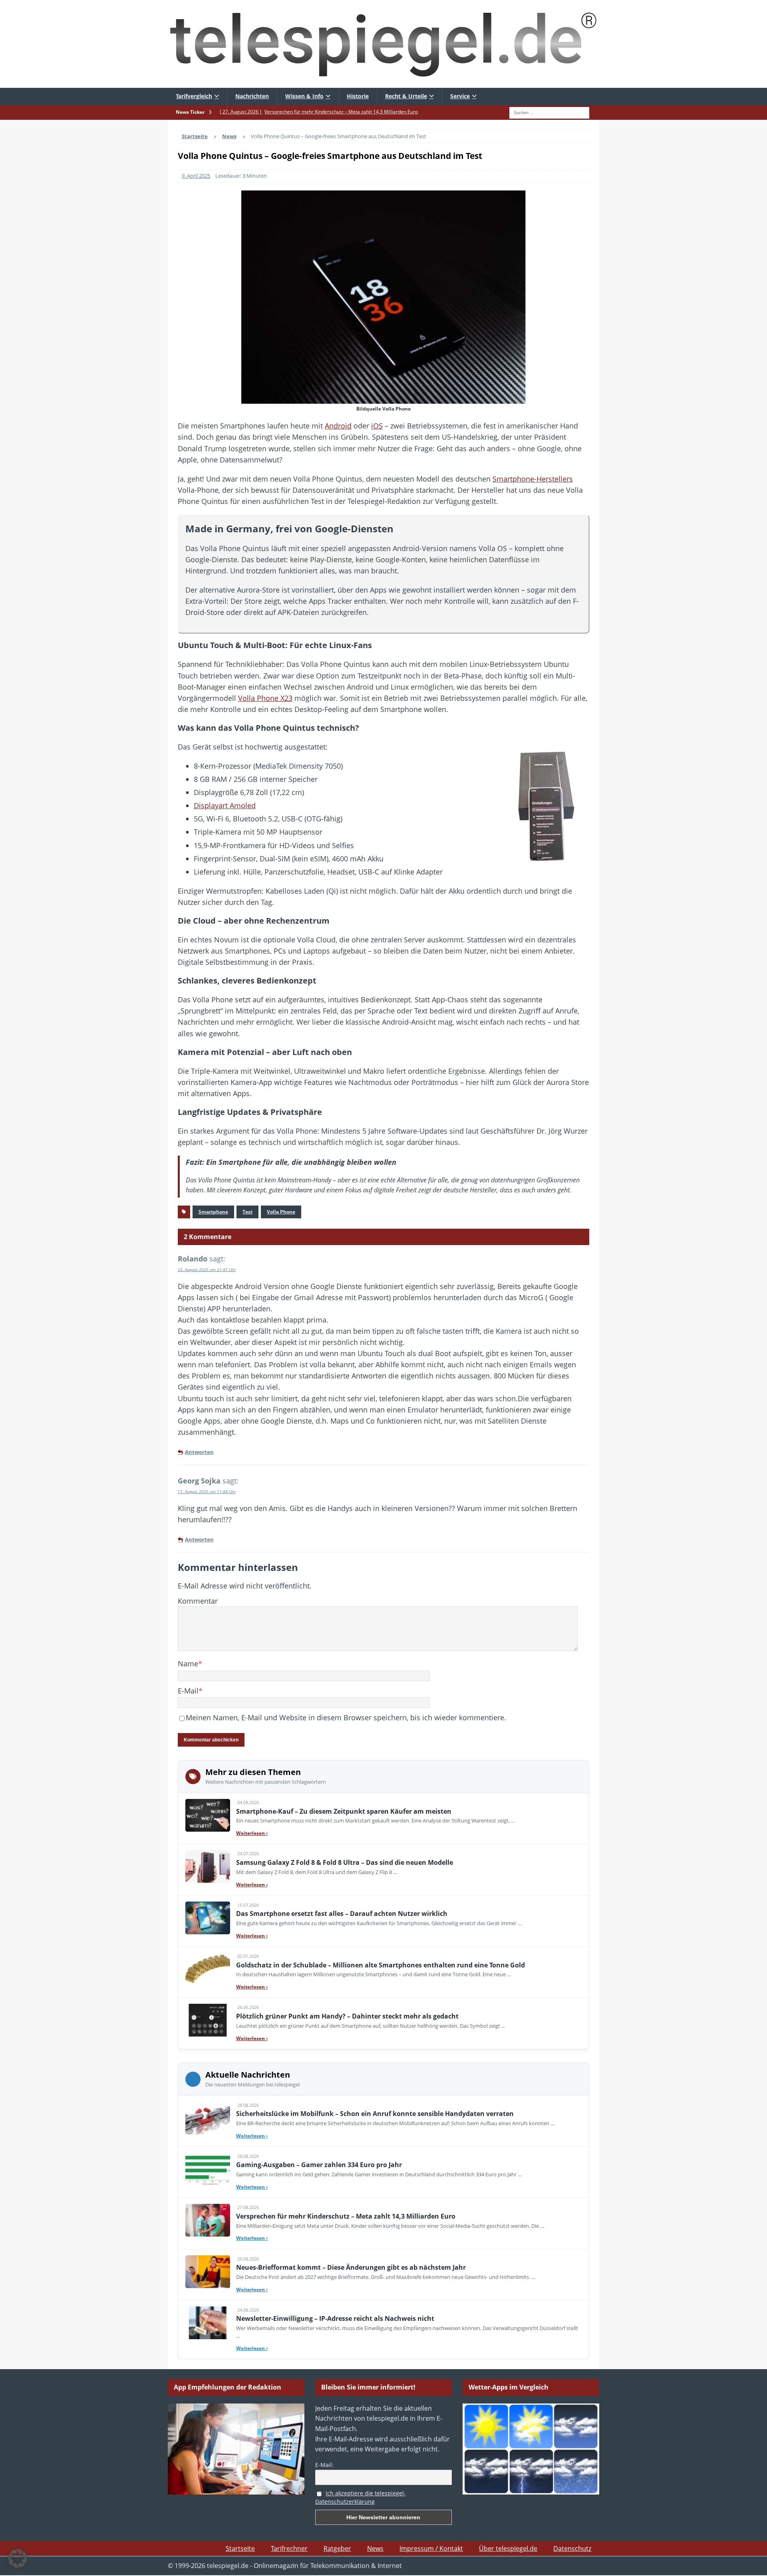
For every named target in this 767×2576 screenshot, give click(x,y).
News (375, 2548)
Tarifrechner (289, 2548)
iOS (377, 426)
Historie (358, 96)
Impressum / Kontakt (431, 2548)
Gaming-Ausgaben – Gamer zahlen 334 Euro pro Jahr (319, 2165)
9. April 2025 (196, 176)
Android (338, 426)
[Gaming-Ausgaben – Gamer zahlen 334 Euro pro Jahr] (208, 2169)
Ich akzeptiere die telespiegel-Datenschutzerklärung (361, 2497)
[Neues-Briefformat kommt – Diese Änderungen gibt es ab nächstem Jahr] (208, 2272)
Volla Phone (281, 1212)
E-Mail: (324, 2465)
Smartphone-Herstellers (533, 479)
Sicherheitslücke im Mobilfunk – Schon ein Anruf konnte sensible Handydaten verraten (375, 2114)
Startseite (240, 2548)
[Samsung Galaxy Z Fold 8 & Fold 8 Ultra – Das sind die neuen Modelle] (208, 1866)
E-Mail (188, 1691)
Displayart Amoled (225, 805)
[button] (18, 2558)
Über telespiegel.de (508, 2548)
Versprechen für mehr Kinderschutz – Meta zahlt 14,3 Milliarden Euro (346, 2216)
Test (247, 1212)
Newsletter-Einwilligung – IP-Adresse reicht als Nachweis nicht (335, 2318)
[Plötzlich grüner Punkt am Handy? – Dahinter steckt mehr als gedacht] (208, 2020)
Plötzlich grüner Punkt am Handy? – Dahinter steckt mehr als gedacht (347, 2016)
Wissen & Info (304, 96)
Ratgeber (337, 2548)
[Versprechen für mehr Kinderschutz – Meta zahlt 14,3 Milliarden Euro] (208, 2220)
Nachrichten (252, 96)
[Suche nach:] (549, 112)
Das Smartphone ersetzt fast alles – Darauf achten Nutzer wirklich (342, 1914)
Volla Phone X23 (265, 698)
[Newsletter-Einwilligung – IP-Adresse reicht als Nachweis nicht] (208, 2323)
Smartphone (213, 1212)
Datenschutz (572, 2548)
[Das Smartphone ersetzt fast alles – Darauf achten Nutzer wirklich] (208, 1918)
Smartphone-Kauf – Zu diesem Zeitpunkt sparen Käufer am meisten (344, 1811)
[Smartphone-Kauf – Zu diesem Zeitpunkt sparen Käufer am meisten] (208, 1815)
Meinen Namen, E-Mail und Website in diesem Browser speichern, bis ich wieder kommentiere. (346, 1717)
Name (188, 1664)
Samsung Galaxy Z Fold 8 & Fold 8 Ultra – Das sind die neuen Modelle (345, 1862)
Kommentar (198, 1601)
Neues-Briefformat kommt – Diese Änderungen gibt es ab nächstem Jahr (351, 2267)
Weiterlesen (252, 1833)
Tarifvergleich (194, 96)
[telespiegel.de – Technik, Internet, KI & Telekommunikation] (383, 44)
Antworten (199, 1452)
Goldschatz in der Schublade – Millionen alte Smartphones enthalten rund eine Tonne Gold (381, 1965)
